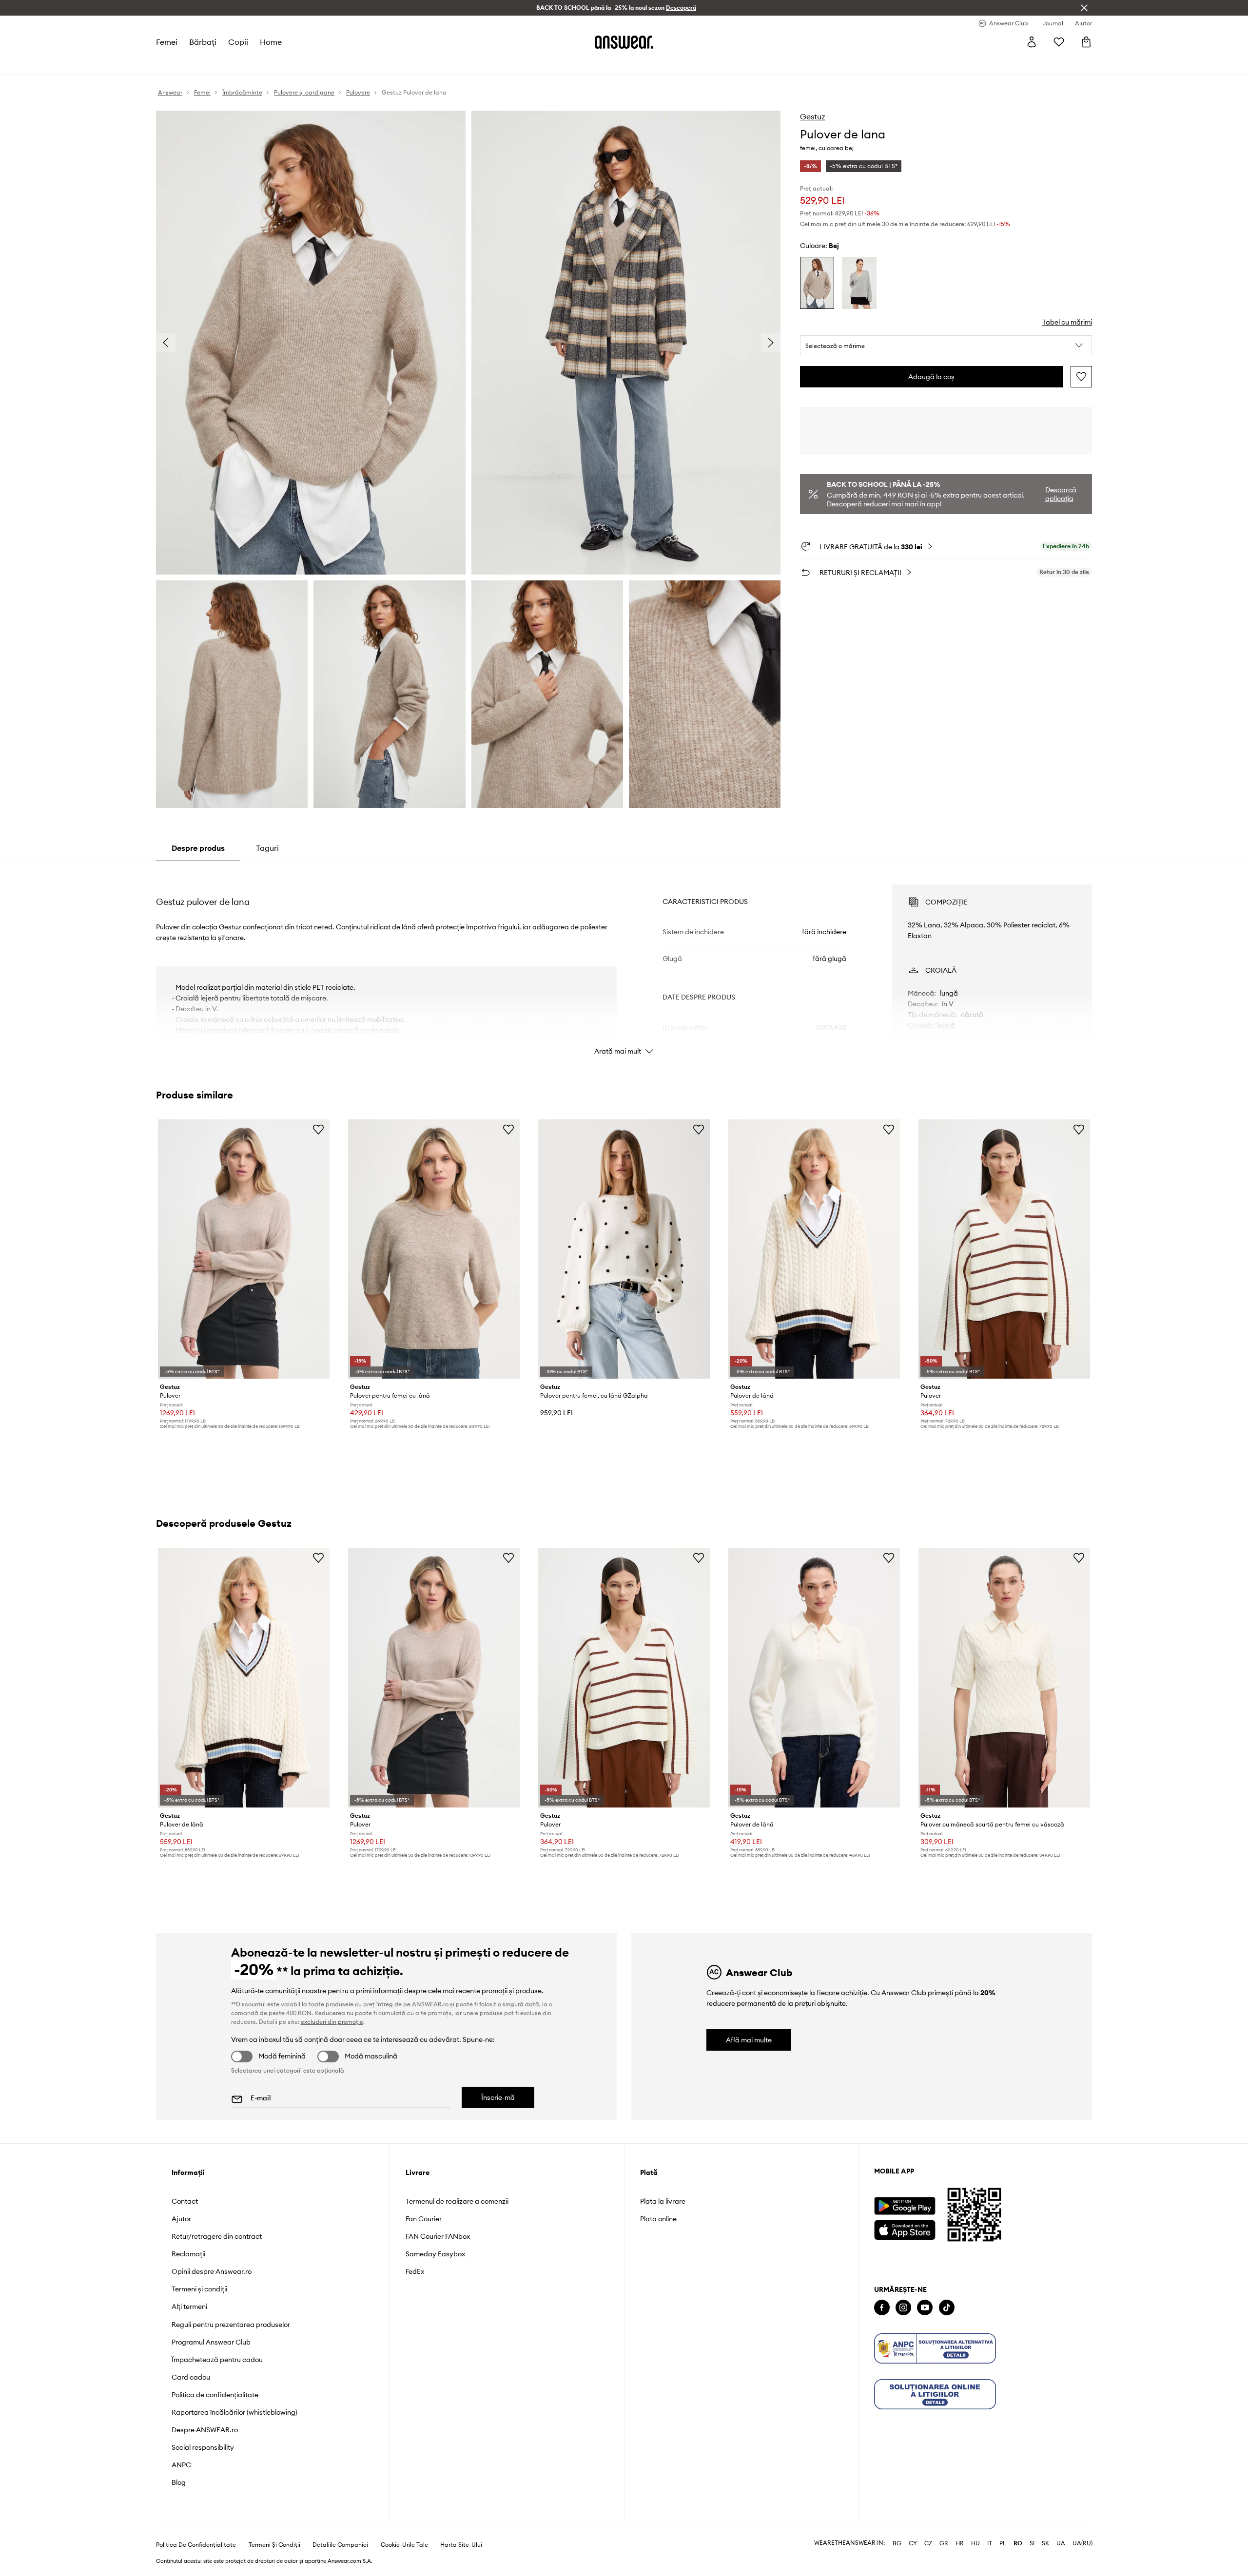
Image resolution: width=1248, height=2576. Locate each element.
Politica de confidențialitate (215, 2395)
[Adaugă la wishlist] (1081, 377)
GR (944, 2543)
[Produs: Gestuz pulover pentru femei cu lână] (434, 1249)
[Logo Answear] (624, 42)
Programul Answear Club (211, 2342)
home (271, 42)
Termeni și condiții (199, 2289)
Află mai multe (749, 2040)
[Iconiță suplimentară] (935, 2348)
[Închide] (1084, 8)
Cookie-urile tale (404, 2545)
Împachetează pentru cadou (217, 2360)
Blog (179, 2482)
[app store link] (905, 2229)
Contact (185, 2201)
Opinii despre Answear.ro (212, 2271)
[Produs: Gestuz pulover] (244, 1249)
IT (990, 2543)
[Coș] (1086, 42)
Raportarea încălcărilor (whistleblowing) (234, 2412)
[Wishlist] (1059, 42)
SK (1045, 2543)
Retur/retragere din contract (217, 2236)
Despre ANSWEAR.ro (205, 2430)
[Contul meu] (1032, 42)
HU (975, 2543)
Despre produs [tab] (198, 848)
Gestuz (813, 116)
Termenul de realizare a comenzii (457, 2201)
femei (167, 42)
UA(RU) (1082, 2543)
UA (1061, 2543)
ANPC (181, 2465)
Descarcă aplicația (1061, 494)
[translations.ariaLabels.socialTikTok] (947, 2308)
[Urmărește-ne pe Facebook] (882, 2308)
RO (1018, 2543)
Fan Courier (424, 2219)
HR (960, 2543)
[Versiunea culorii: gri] (859, 283)
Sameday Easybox (435, 2254)
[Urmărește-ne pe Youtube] (925, 2308)
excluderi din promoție (332, 2022)
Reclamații (188, 2254)
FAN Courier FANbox (438, 2236)
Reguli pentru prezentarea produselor (231, 2325)
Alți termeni (189, 2307)
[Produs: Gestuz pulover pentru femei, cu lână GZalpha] (624, 1249)
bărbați (203, 42)
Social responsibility (203, 2447)
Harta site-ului (461, 2545)
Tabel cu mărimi (1067, 322)
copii (238, 42)
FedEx (415, 2271)
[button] (946, 346)
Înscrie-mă (498, 2097)
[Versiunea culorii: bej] (817, 283)
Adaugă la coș (931, 377)
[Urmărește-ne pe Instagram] (903, 2308)
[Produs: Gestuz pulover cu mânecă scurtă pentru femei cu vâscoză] (1004, 1677)
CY (913, 2543)
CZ (928, 2543)
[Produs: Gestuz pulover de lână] (814, 1249)
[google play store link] (905, 2206)
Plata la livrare (663, 2201)
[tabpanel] (624, 961)
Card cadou (191, 2377)
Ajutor (181, 2219)
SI (1032, 2543)
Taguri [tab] (267, 848)
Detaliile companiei (340, 2545)
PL (1003, 2543)
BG (897, 2543)
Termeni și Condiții (274, 2545)
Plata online (658, 2219)
